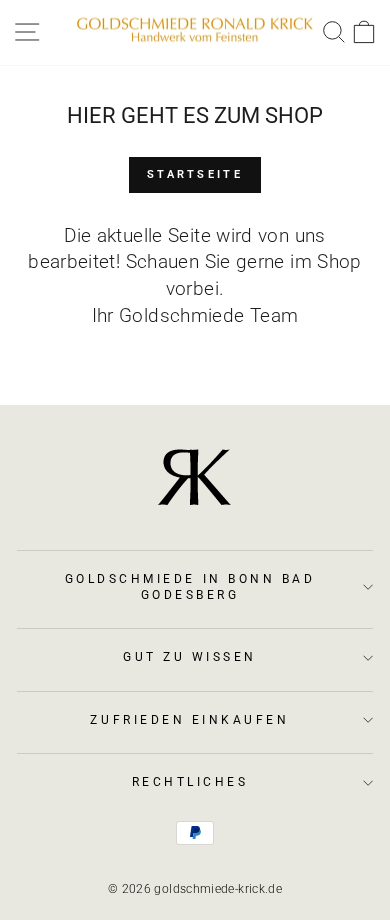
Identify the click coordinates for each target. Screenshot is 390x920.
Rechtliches (190, 782)
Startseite (195, 174)
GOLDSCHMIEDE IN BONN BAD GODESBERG (190, 587)
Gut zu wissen (190, 657)
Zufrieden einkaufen (189, 720)
